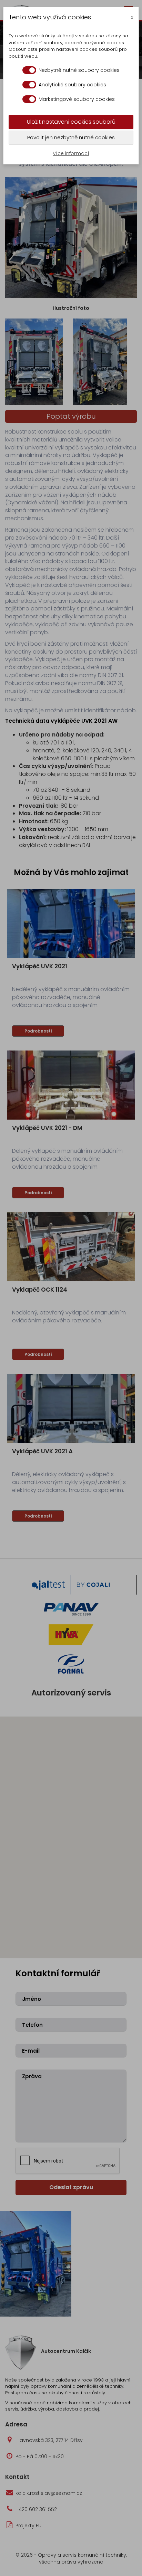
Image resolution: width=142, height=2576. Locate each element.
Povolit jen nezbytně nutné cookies (71, 137)
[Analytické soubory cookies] (29, 85)
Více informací (71, 153)
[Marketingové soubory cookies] (29, 99)
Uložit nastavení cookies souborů (71, 122)
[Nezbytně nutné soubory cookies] (29, 70)
